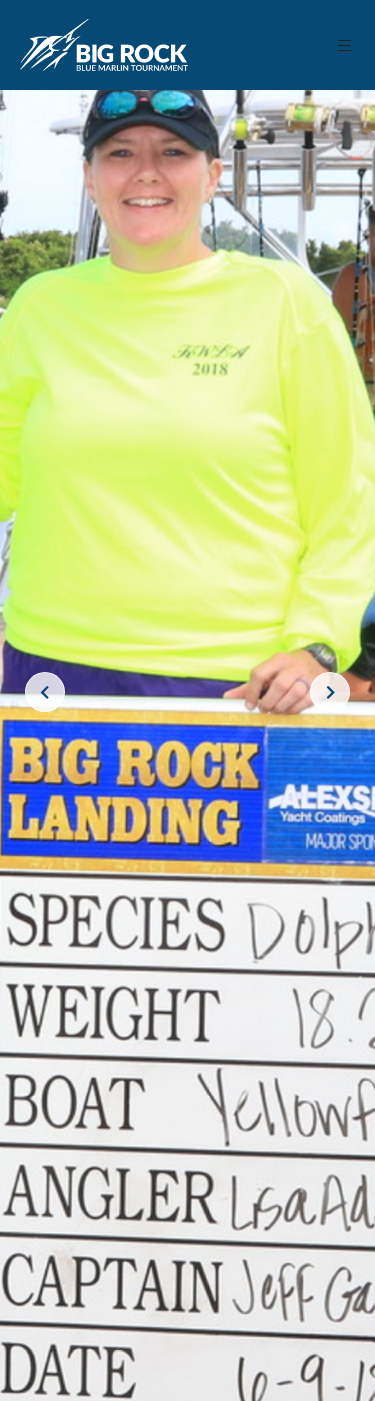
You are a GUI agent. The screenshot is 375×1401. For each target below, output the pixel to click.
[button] (345, 45)
